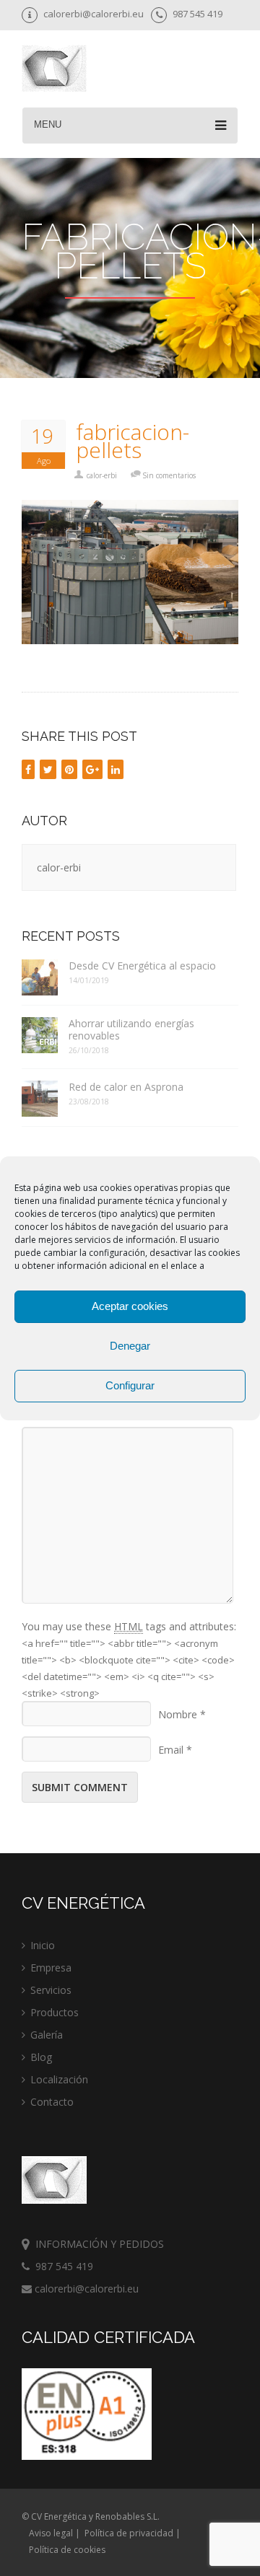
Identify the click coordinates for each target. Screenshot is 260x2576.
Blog (41, 2057)
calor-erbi (102, 475)
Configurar (130, 1385)
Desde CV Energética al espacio (142, 966)
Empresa (51, 1968)
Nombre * (182, 1714)
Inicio (43, 1945)
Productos (55, 2012)
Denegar (130, 1346)
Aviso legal (51, 2533)
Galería (47, 2035)
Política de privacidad (129, 2533)
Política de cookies (67, 2550)
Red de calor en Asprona (126, 1087)
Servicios (51, 1990)
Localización (59, 2079)
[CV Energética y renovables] (54, 70)
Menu (48, 124)
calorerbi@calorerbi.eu (85, 2289)
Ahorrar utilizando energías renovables (131, 1029)
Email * (175, 1750)
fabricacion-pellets (133, 441)
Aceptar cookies (130, 1306)
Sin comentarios (169, 475)
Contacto (52, 2102)
